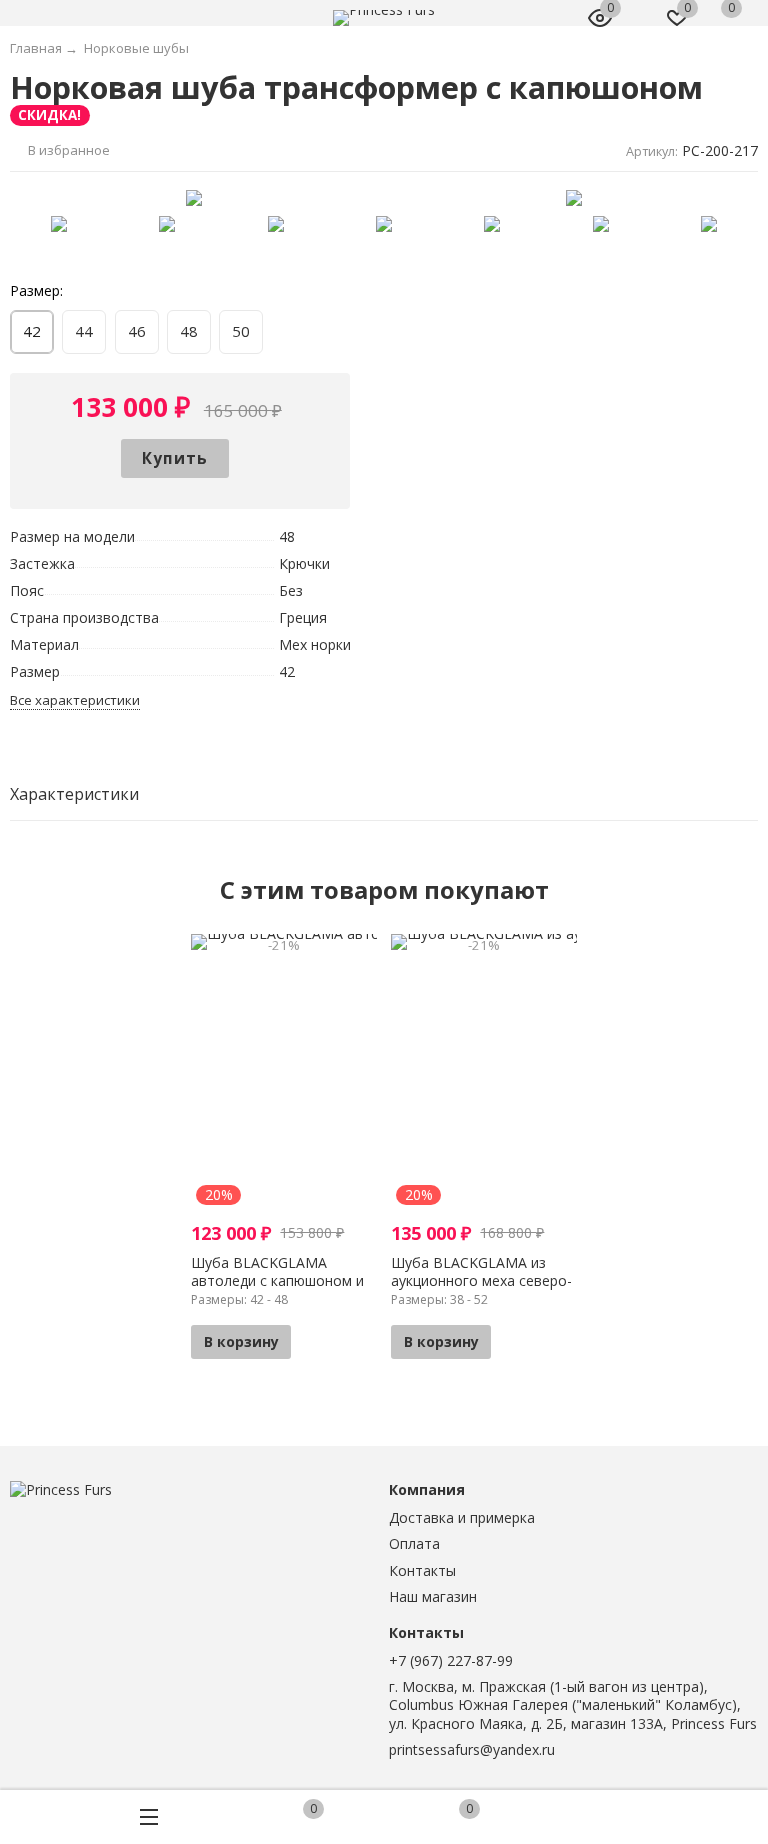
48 (189, 331)
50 (241, 331)
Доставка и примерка (462, 1517)
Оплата (414, 1543)
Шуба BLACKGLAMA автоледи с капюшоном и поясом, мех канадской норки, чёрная (277, 1290)
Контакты (422, 1570)
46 (137, 331)
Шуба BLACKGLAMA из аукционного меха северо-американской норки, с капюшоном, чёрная (481, 1290)
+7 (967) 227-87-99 (451, 1660)
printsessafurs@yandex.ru (472, 1749)
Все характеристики (75, 700)
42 (32, 331)
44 (84, 331)
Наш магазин (433, 1596)
